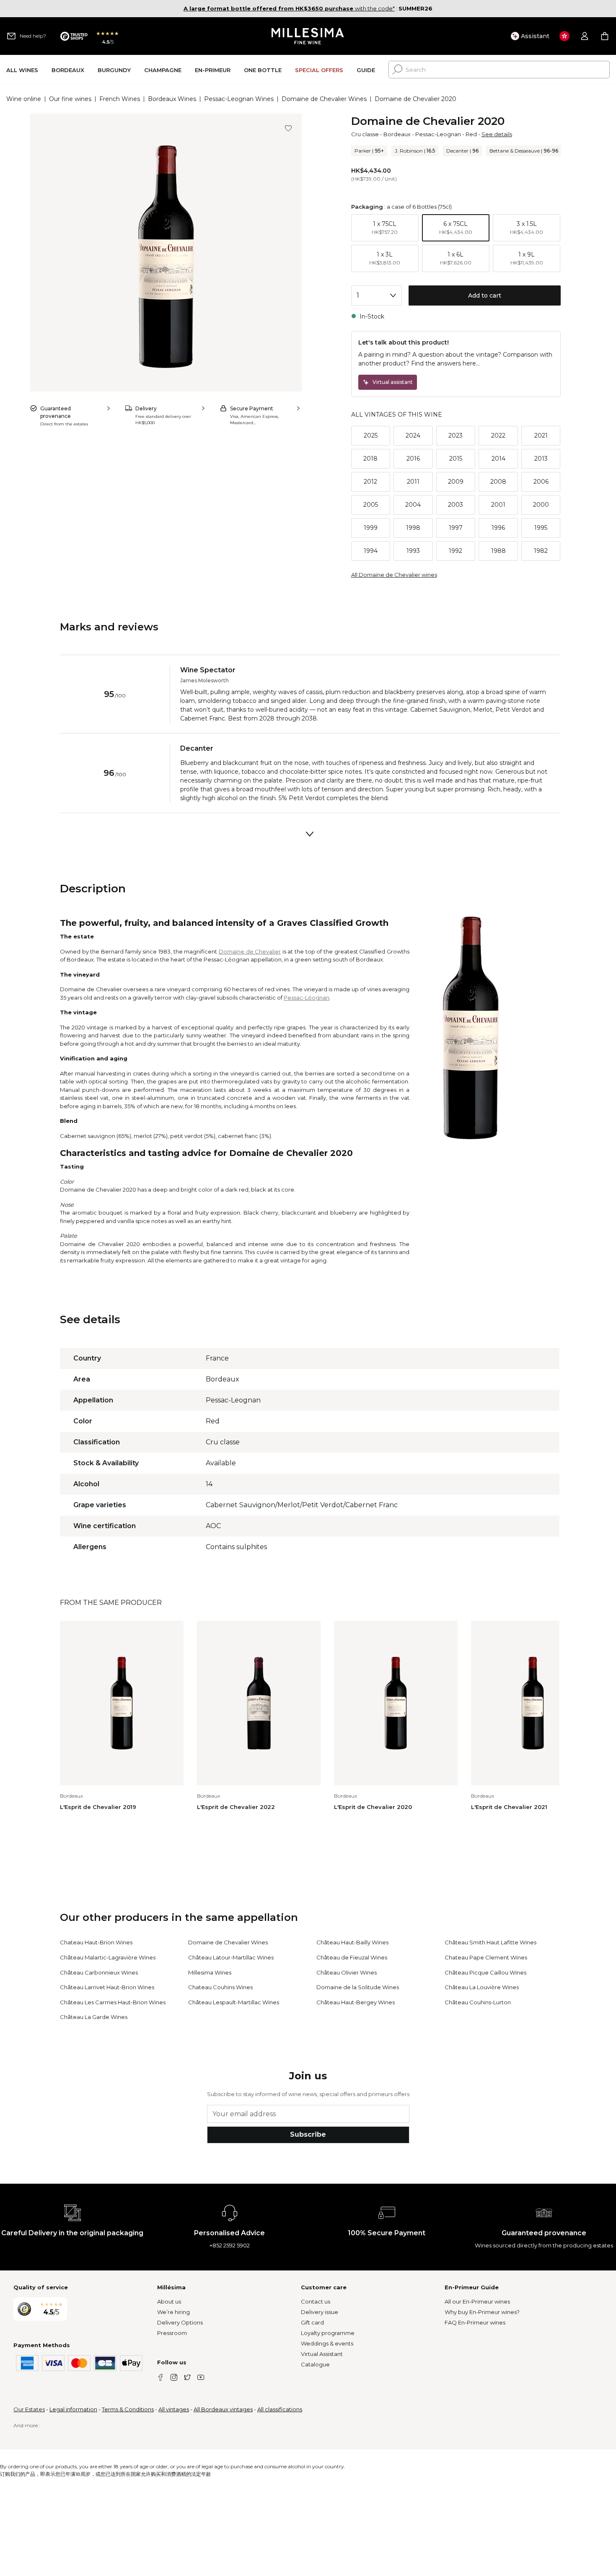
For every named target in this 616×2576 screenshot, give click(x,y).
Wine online (24, 99)
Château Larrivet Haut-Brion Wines (107, 1987)
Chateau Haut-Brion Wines (96, 1942)
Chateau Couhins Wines (220, 1987)
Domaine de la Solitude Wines (358, 1987)
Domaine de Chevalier (250, 951)
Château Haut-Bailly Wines (352, 1942)
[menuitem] (22, 70)
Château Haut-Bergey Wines (356, 2002)
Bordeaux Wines (172, 99)
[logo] (308, 36)
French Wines (120, 99)
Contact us (316, 2301)
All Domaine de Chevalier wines (394, 575)
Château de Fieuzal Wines (352, 1957)
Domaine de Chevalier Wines (324, 99)
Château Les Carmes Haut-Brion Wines (113, 2002)
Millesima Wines (210, 1972)
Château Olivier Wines (347, 1972)
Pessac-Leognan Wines (239, 99)
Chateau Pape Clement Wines (486, 1957)
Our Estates (29, 2409)
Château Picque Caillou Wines (485, 1972)
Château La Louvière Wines (482, 1987)
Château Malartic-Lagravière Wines (108, 1957)
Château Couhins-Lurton (478, 2002)
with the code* (289, 8)
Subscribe (308, 2134)
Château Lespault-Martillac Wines (234, 2002)
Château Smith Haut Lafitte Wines (490, 1942)
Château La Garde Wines (94, 2017)
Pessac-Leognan (438, 134)
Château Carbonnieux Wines (99, 1972)
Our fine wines (70, 99)
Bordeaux (397, 134)
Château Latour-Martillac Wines (231, 1957)
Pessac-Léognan (307, 998)
